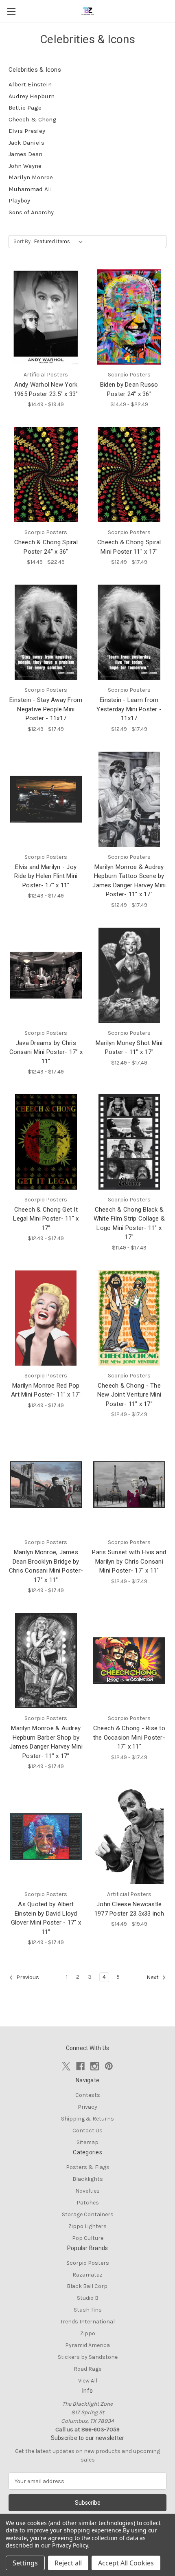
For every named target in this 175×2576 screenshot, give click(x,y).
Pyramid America (87, 2345)
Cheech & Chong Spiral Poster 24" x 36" (46, 547)
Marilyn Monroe (31, 177)
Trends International (87, 2322)
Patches (88, 2203)
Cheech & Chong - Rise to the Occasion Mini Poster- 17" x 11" (129, 1737)
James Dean (25, 154)
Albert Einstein (30, 84)
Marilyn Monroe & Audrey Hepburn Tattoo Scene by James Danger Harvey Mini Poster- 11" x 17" (129, 881)
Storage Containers (88, 2214)
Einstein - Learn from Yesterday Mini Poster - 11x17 (129, 709)
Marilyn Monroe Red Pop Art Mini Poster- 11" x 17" (46, 1390)
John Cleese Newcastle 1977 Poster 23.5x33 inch (129, 1909)
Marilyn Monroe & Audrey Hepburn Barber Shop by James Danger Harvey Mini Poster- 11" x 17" (46, 1742)
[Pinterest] (109, 2066)
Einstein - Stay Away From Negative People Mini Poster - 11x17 (46, 709)
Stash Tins (88, 2310)
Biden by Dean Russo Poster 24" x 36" (129, 389)
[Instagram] (95, 2066)
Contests (88, 2095)
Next (153, 1977)
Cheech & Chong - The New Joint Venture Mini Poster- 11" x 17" (129, 1395)
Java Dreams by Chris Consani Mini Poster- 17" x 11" (46, 1052)
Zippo (88, 2333)
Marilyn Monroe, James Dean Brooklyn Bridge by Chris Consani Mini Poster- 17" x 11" (46, 1566)
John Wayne (25, 166)
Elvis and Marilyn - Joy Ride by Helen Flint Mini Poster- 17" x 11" (46, 876)
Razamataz (87, 2275)
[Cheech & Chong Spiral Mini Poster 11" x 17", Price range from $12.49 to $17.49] (129, 475)
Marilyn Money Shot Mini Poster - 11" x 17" (129, 1048)
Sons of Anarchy (31, 212)
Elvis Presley (27, 131)
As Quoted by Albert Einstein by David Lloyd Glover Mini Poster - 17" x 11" (46, 1918)
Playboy (19, 200)
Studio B (88, 2298)
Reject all (68, 2563)
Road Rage (87, 2369)
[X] (66, 2066)
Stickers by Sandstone (88, 2357)
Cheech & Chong (33, 119)
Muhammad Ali (30, 189)
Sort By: (23, 241)
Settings (25, 2563)
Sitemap (87, 2142)
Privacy (87, 2107)
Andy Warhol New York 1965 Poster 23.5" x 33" (46, 389)
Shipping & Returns (87, 2119)
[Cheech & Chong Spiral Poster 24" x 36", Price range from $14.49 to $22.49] (46, 475)
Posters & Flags (88, 2167)
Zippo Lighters (87, 2226)
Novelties (87, 2191)
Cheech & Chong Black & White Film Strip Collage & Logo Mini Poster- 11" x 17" (129, 1223)
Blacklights (88, 2179)
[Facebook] (80, 2066)
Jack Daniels (26, 143)
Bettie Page (25, 108)
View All (88, 2381)
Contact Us (87, 2131)
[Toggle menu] (11, 11)
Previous (27, 1977)
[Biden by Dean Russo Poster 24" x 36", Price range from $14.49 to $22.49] (129, 317)
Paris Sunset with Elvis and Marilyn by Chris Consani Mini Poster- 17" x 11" (129, 1561)
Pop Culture (88, 2238)
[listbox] (60, 242)
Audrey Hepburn (32, 96)
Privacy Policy (70, 2545)
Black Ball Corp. (87, 2286)
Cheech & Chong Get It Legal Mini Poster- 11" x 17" (46, 1219)
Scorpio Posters (88, 2263)
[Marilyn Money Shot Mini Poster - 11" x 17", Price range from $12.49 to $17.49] (129, 975)
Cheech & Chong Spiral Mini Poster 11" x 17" (129, 547)
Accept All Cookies (126, 2563)
